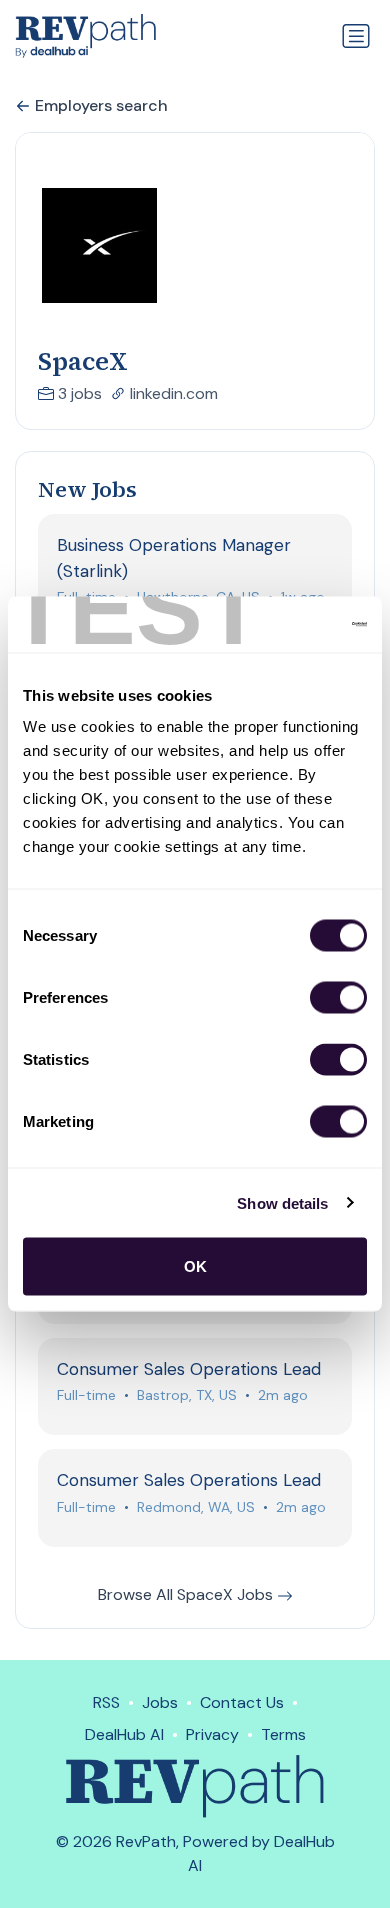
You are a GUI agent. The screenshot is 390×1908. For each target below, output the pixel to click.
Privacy (212, 1734)
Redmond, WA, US (196, 1507)
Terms (283, 1734)
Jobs (160, 1702)
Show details (282, 1202)
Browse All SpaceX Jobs (187, 1594)
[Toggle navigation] (356, 36)
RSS (106, 1702)
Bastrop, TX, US (187, 1395)
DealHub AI (124, 1734)
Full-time (86, 1395)
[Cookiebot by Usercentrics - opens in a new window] (280, 625)
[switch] (338, 998)
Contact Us (242, 1702)
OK (195, 1266)
